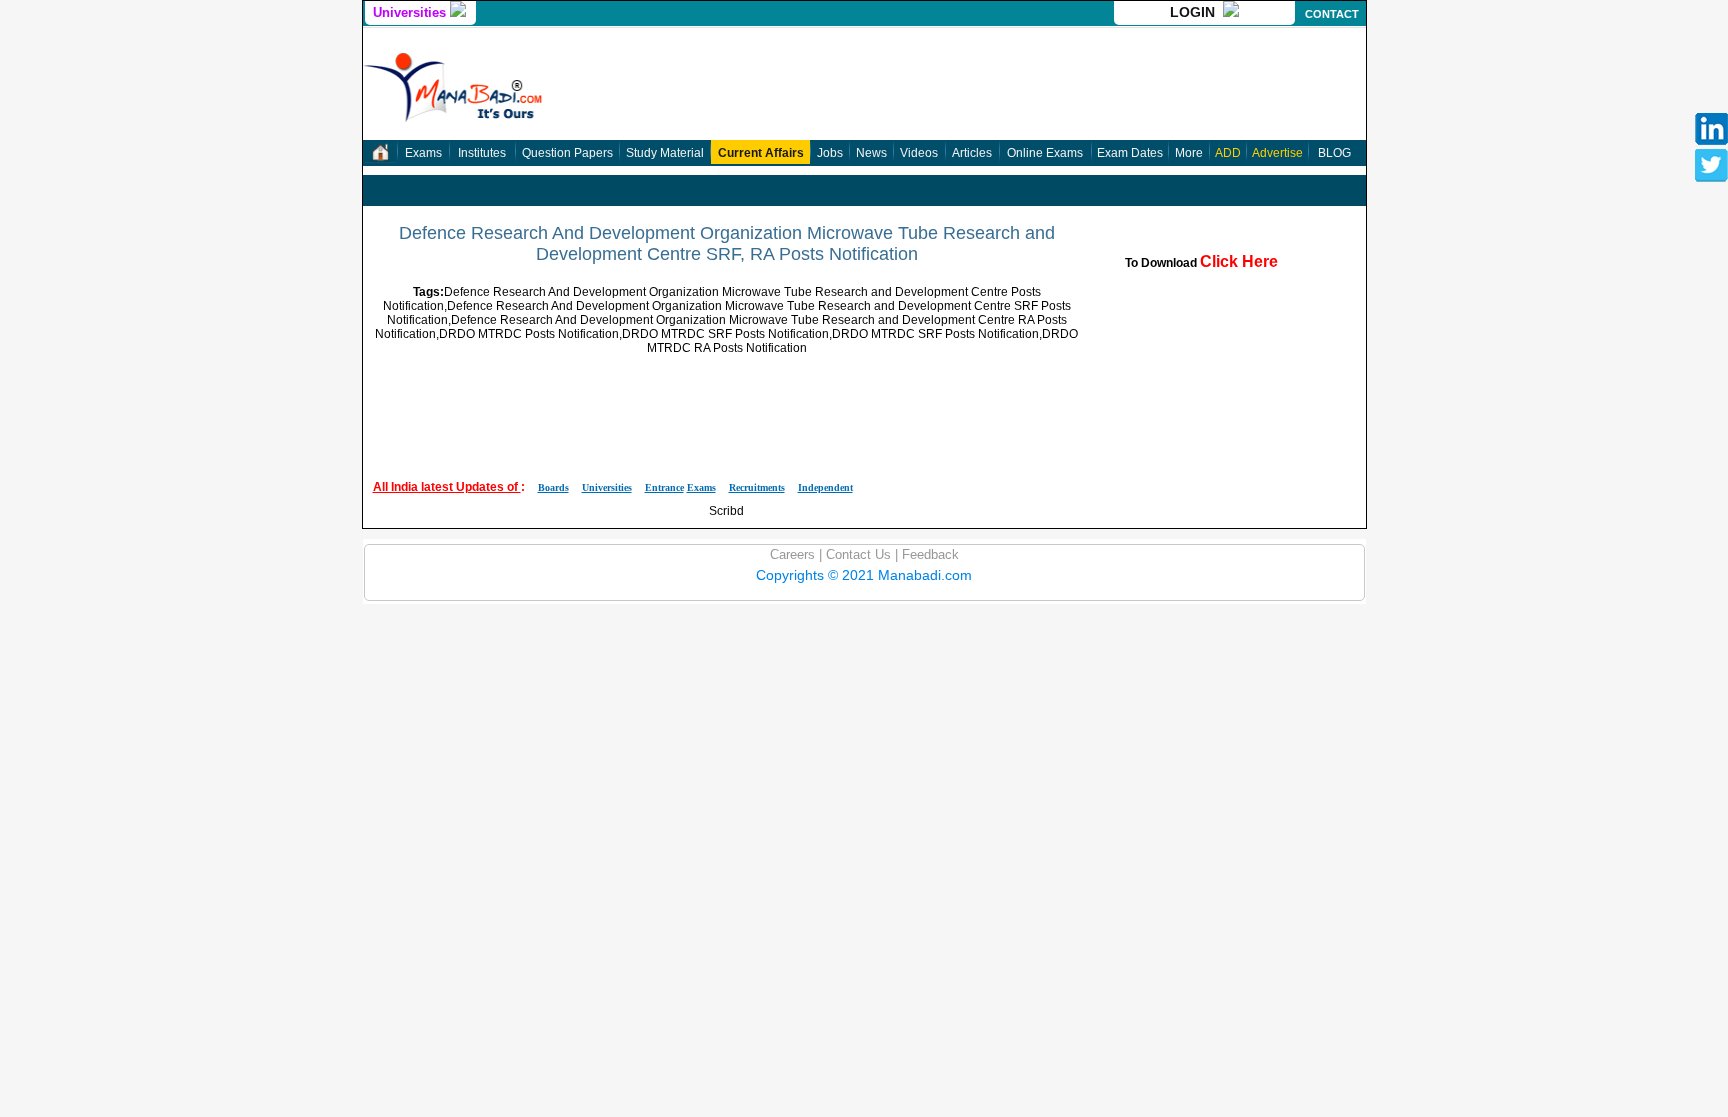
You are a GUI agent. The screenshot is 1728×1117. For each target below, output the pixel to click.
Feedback (928, 554)
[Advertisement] (727, 400)
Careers (792, 554)
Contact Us (856, 554)
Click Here (1239, 261)
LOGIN (1196, 12)
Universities (411, 12)
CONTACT (1332, 14)
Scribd (726, 511)
